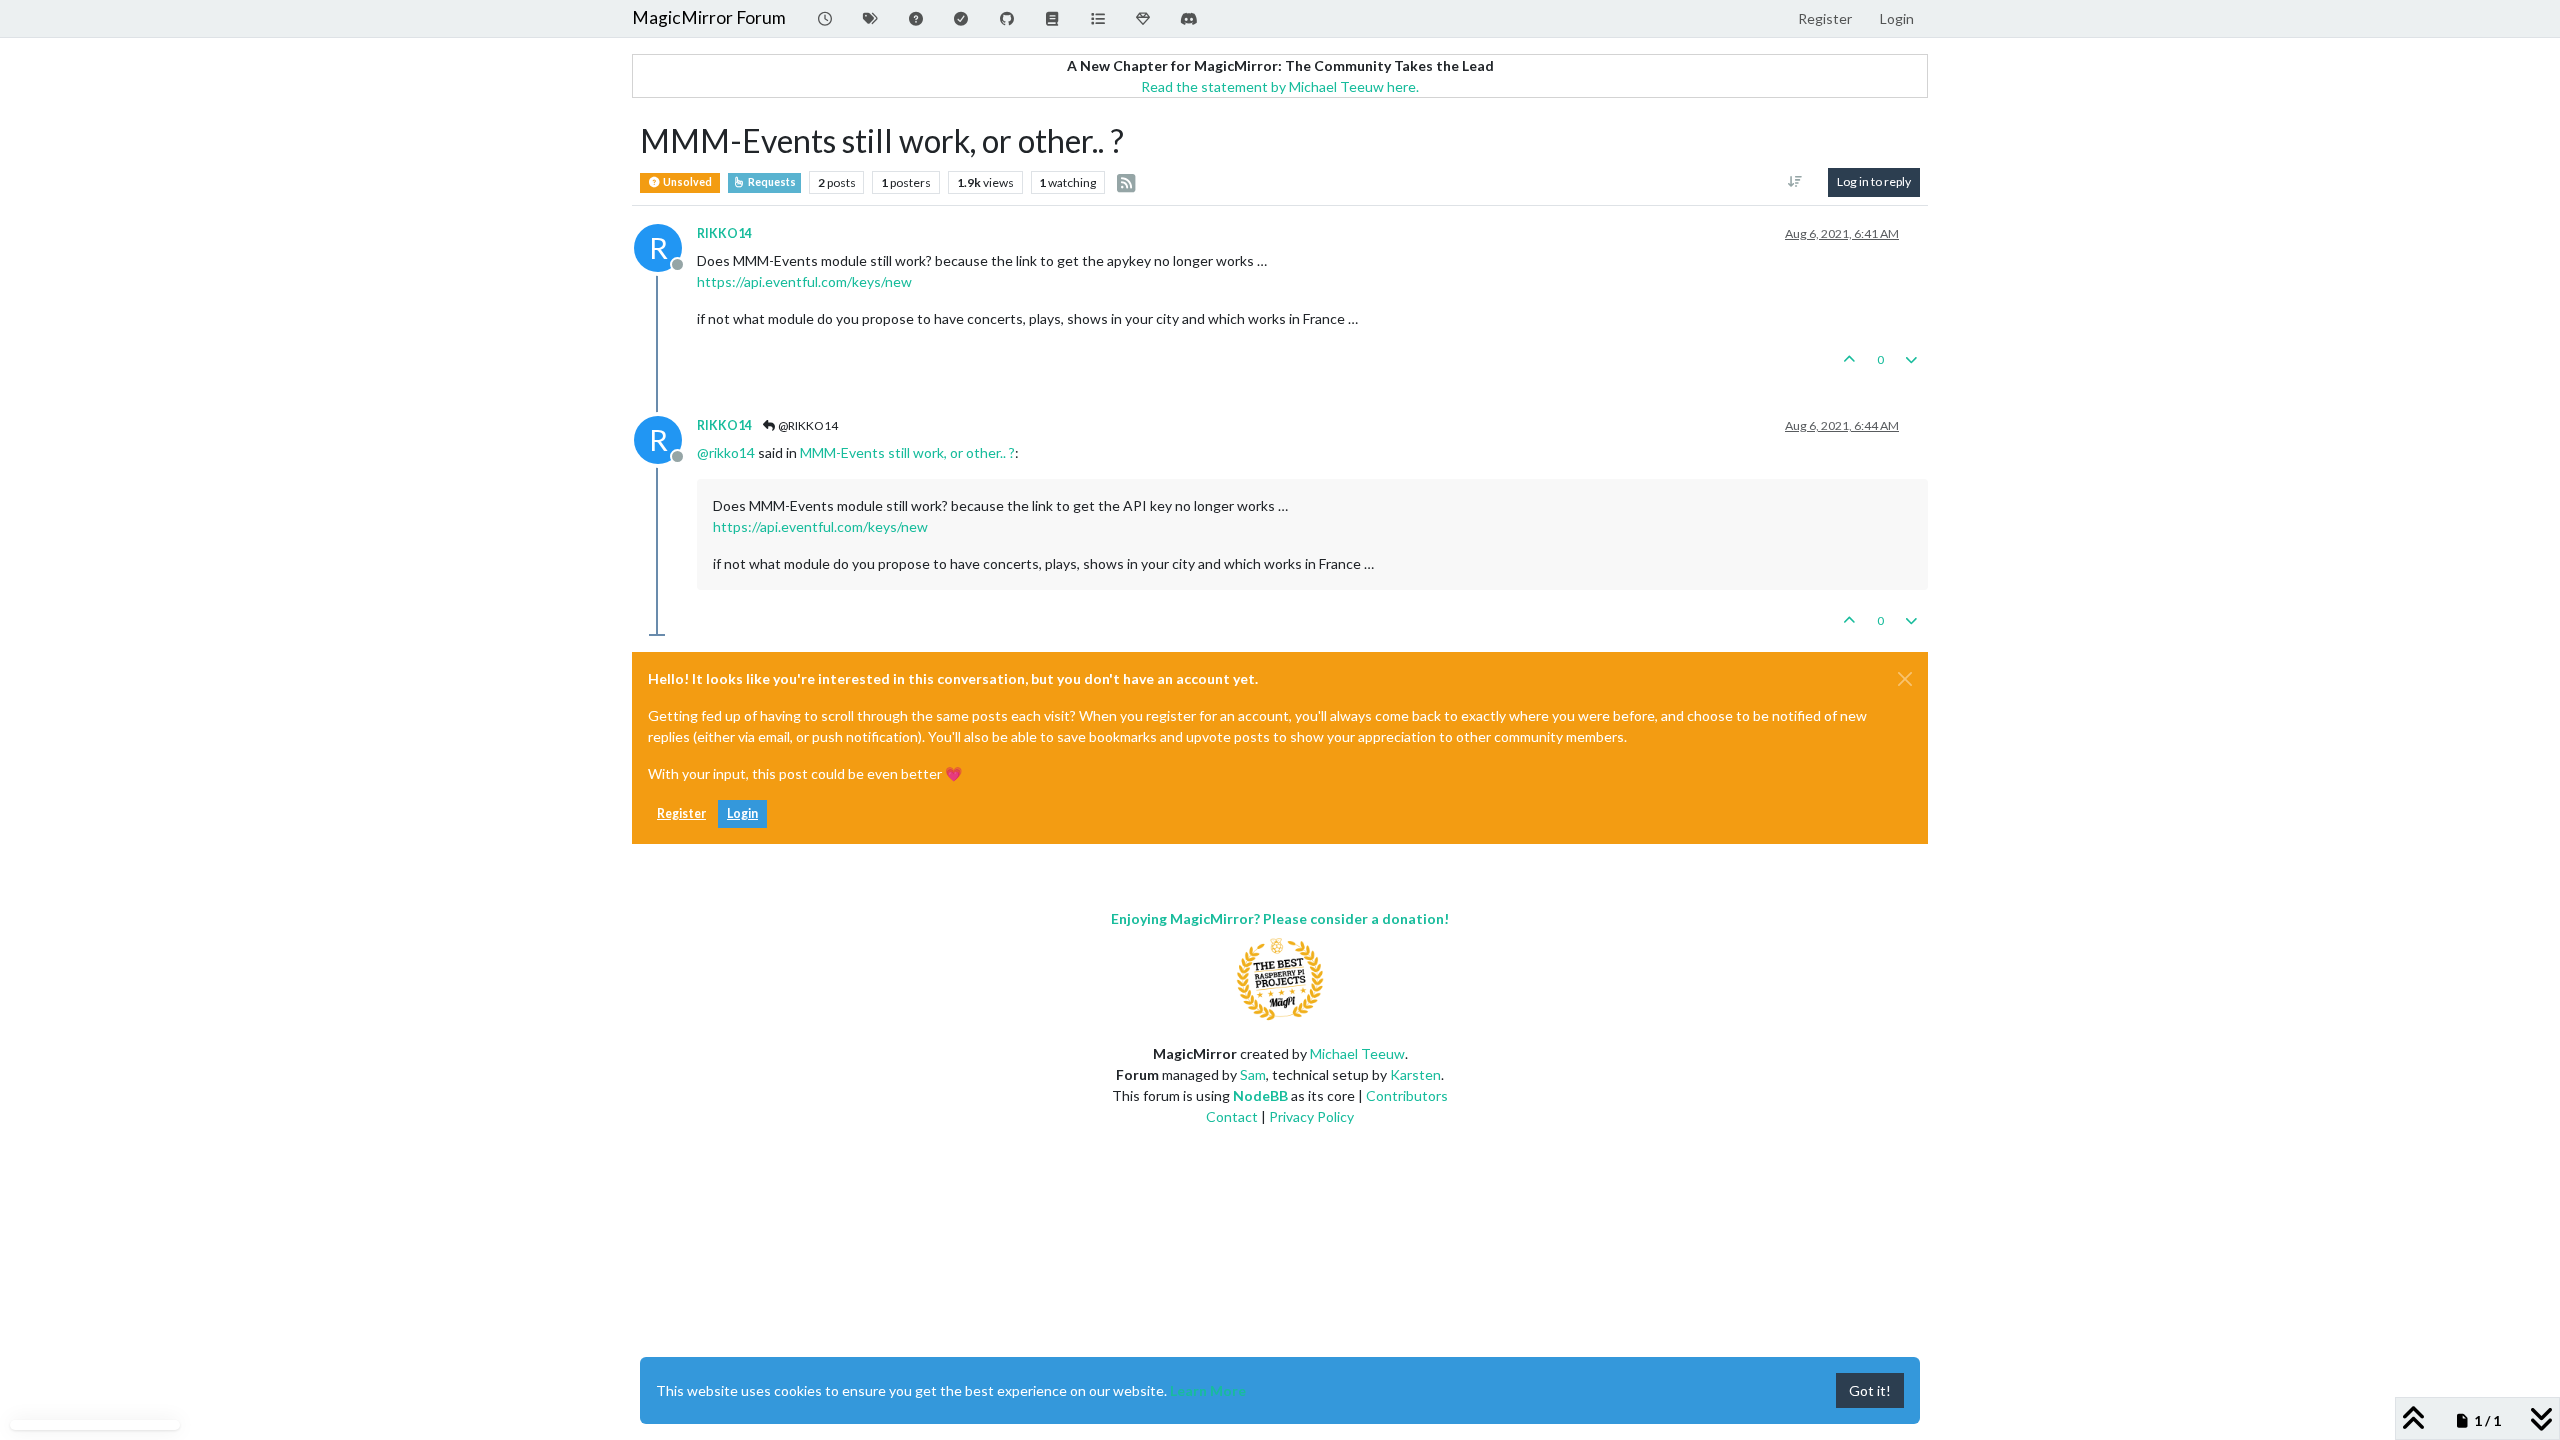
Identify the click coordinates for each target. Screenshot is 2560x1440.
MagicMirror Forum (709, 17)
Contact (1232, 1116)
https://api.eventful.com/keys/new (804, 281)
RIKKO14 (724, 233)
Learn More (1208, 1390)
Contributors (1407, 1095)
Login (742, 813)
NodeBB (1260, 1095)
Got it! (1870, 1390)
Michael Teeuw (1357, 1053)
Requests (771, 182)
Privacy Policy (1311, 1116)
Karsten (1415, 1074)
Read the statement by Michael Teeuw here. (1280, 86)
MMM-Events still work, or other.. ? (907, 452)
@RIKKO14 (807, 425)
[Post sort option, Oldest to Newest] (1795, 182)
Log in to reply (1874, 181)
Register (681, 813)
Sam (1253, 1074)
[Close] (1905, 679)
